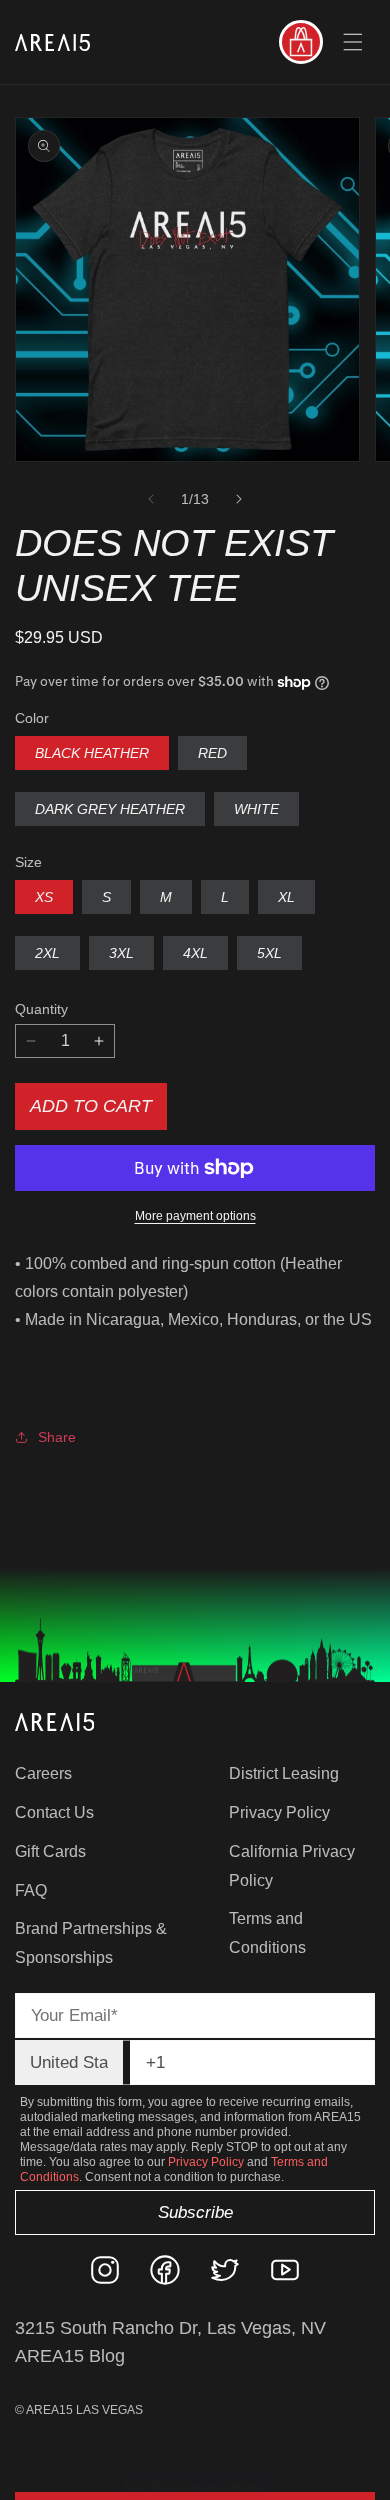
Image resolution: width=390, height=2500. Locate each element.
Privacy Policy (279, 1812)
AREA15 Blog (70, 2356)
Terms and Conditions (267, 1933)
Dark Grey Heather (110, 809)
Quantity (41, 1009)
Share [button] (57, 1437)
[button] (353, 42)
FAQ (31, 1890)
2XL (47, 953)
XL (286, 897)
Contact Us (54, 1812)
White (256, 809)
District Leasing (284, 1773)
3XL (121, 953)
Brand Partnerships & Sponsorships (91, 1943)
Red (212, 753)
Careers (43, 1773)
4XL (195, 953)
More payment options (195, 1216)
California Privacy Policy (292, 1866)
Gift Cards (50, 1851)
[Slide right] (239, 499)
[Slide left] (151, 499)
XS (44, 897)
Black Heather (92, 753)
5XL (269, 953)
